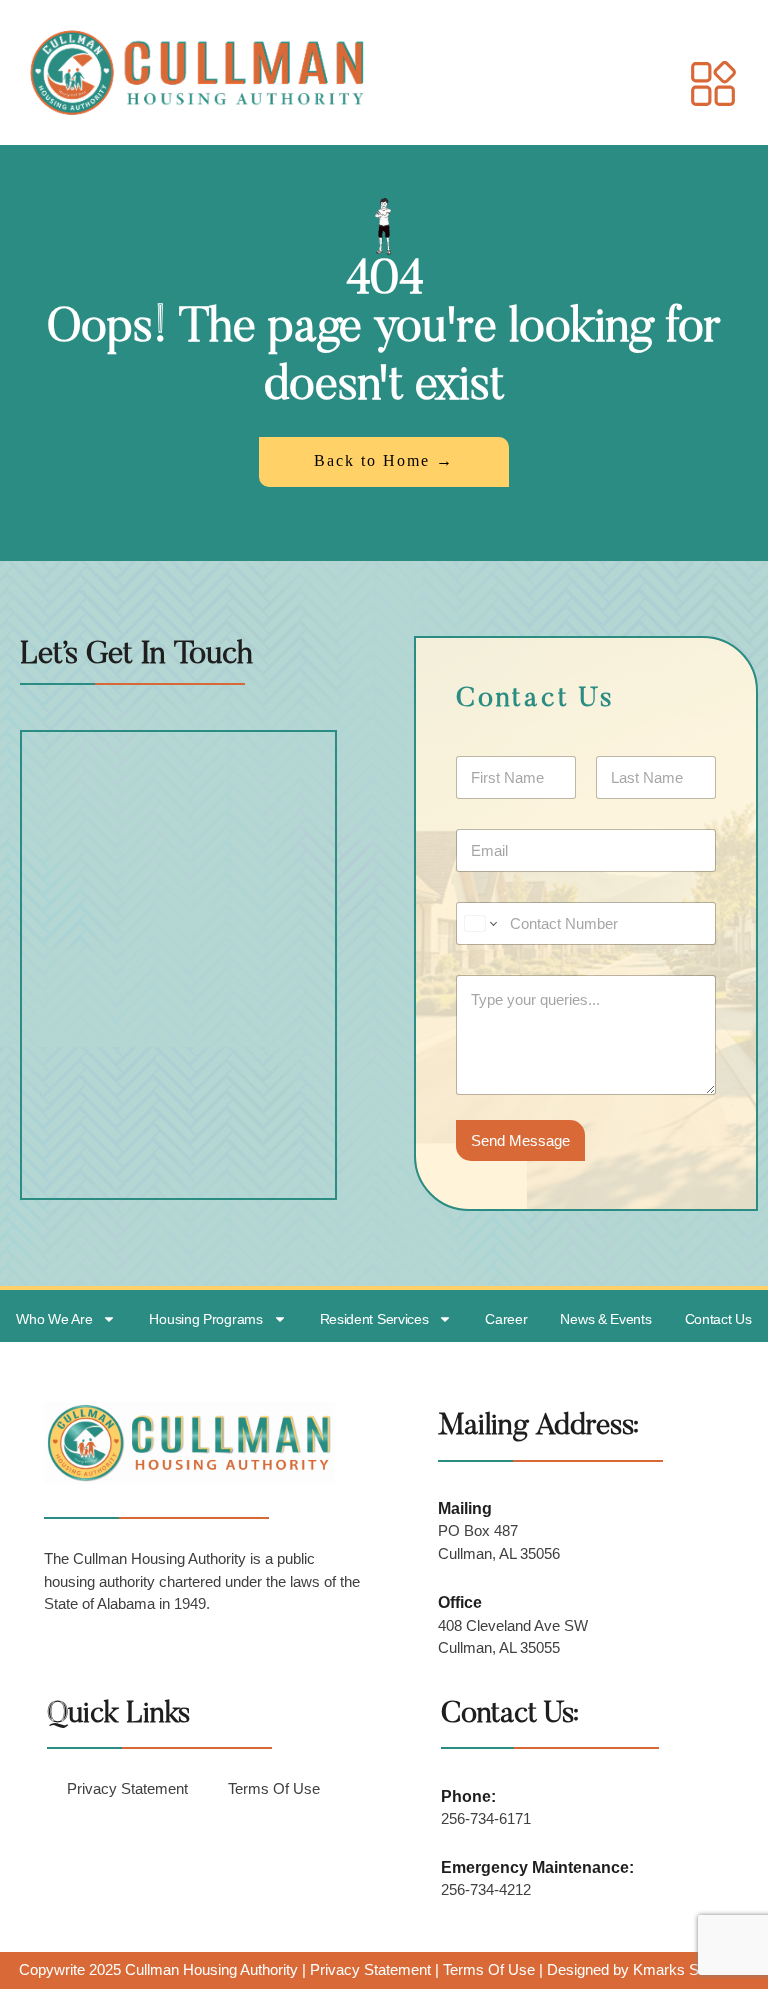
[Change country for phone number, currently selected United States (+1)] (479, 923)
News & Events (605, 1319)
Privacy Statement (127, 1788)
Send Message (520, 1140)
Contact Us (718, 1319)
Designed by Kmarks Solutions (648, 1969)
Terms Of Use (274, 1788)
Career (506, 1319)
